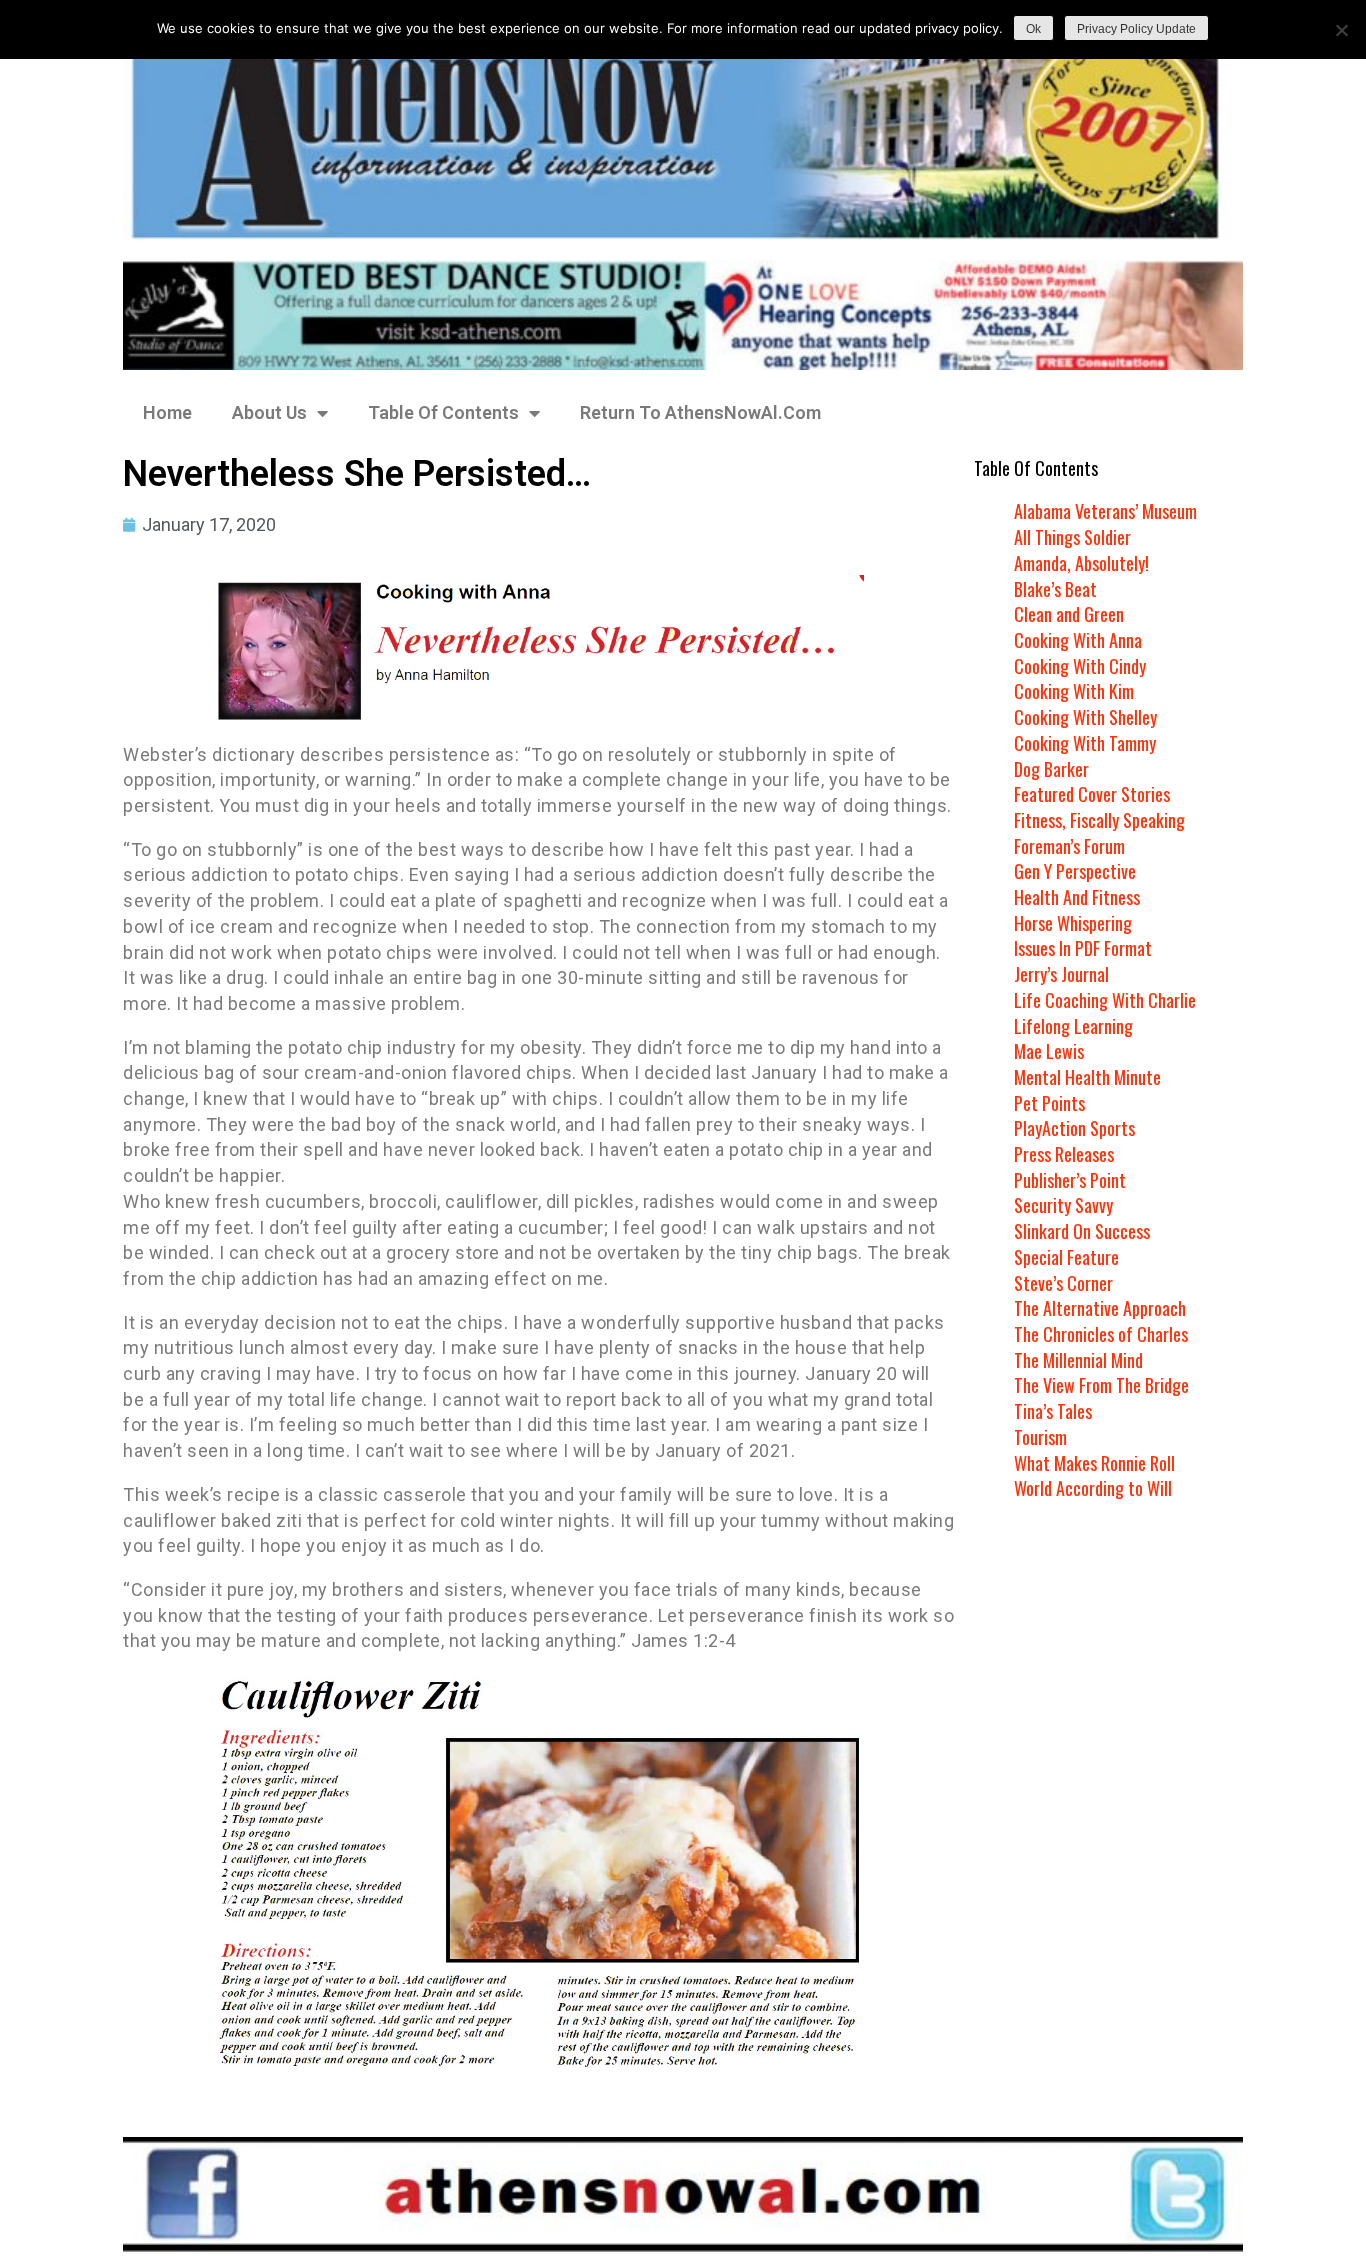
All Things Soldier (1072, 537)
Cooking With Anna (1078, 640)
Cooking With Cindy (1080, 666)
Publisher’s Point (1070, 1180)
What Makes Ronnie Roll (1094, 1463)
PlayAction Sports (1074, 1128)
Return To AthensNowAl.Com (700, 412)
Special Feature (1066, 1257)
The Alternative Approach (1100, 1308)
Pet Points (1049, 1103)
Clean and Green (1069, 614)
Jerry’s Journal (1061, 974)
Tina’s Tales (1053, 1411)
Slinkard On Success (1082, 1231)
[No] (1341, 30)
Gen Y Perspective (1075, 871)
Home (167, 412)
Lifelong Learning (1073, 1026)
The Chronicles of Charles (1101, 1334)
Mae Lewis (1049, 1051)
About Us (269, 412)
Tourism (1040, 1437)
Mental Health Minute (1087, 1077)
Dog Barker (1051, 769)
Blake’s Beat (1055, 589)
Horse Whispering (1073, 923)
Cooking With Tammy (1085, 743)
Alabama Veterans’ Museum (1105, 511)
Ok (1033, 29)
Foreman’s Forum (1069, 846)
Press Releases (1064, 1154)
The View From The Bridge (1101, 1385)
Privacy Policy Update (1136, 29)
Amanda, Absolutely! (1081, 563)
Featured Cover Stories (1092, 794)
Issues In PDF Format (1083, 948)
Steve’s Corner (1063, 1283)
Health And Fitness (1077, 897)
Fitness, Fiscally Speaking (1099, 820)
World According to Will (1093, 1488)
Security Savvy (1063, 1205)
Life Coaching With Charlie (1105, 1000)
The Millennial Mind (1078, 1360)
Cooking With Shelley (1085, 717)
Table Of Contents (443, 412)
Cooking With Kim (1074, 691)
